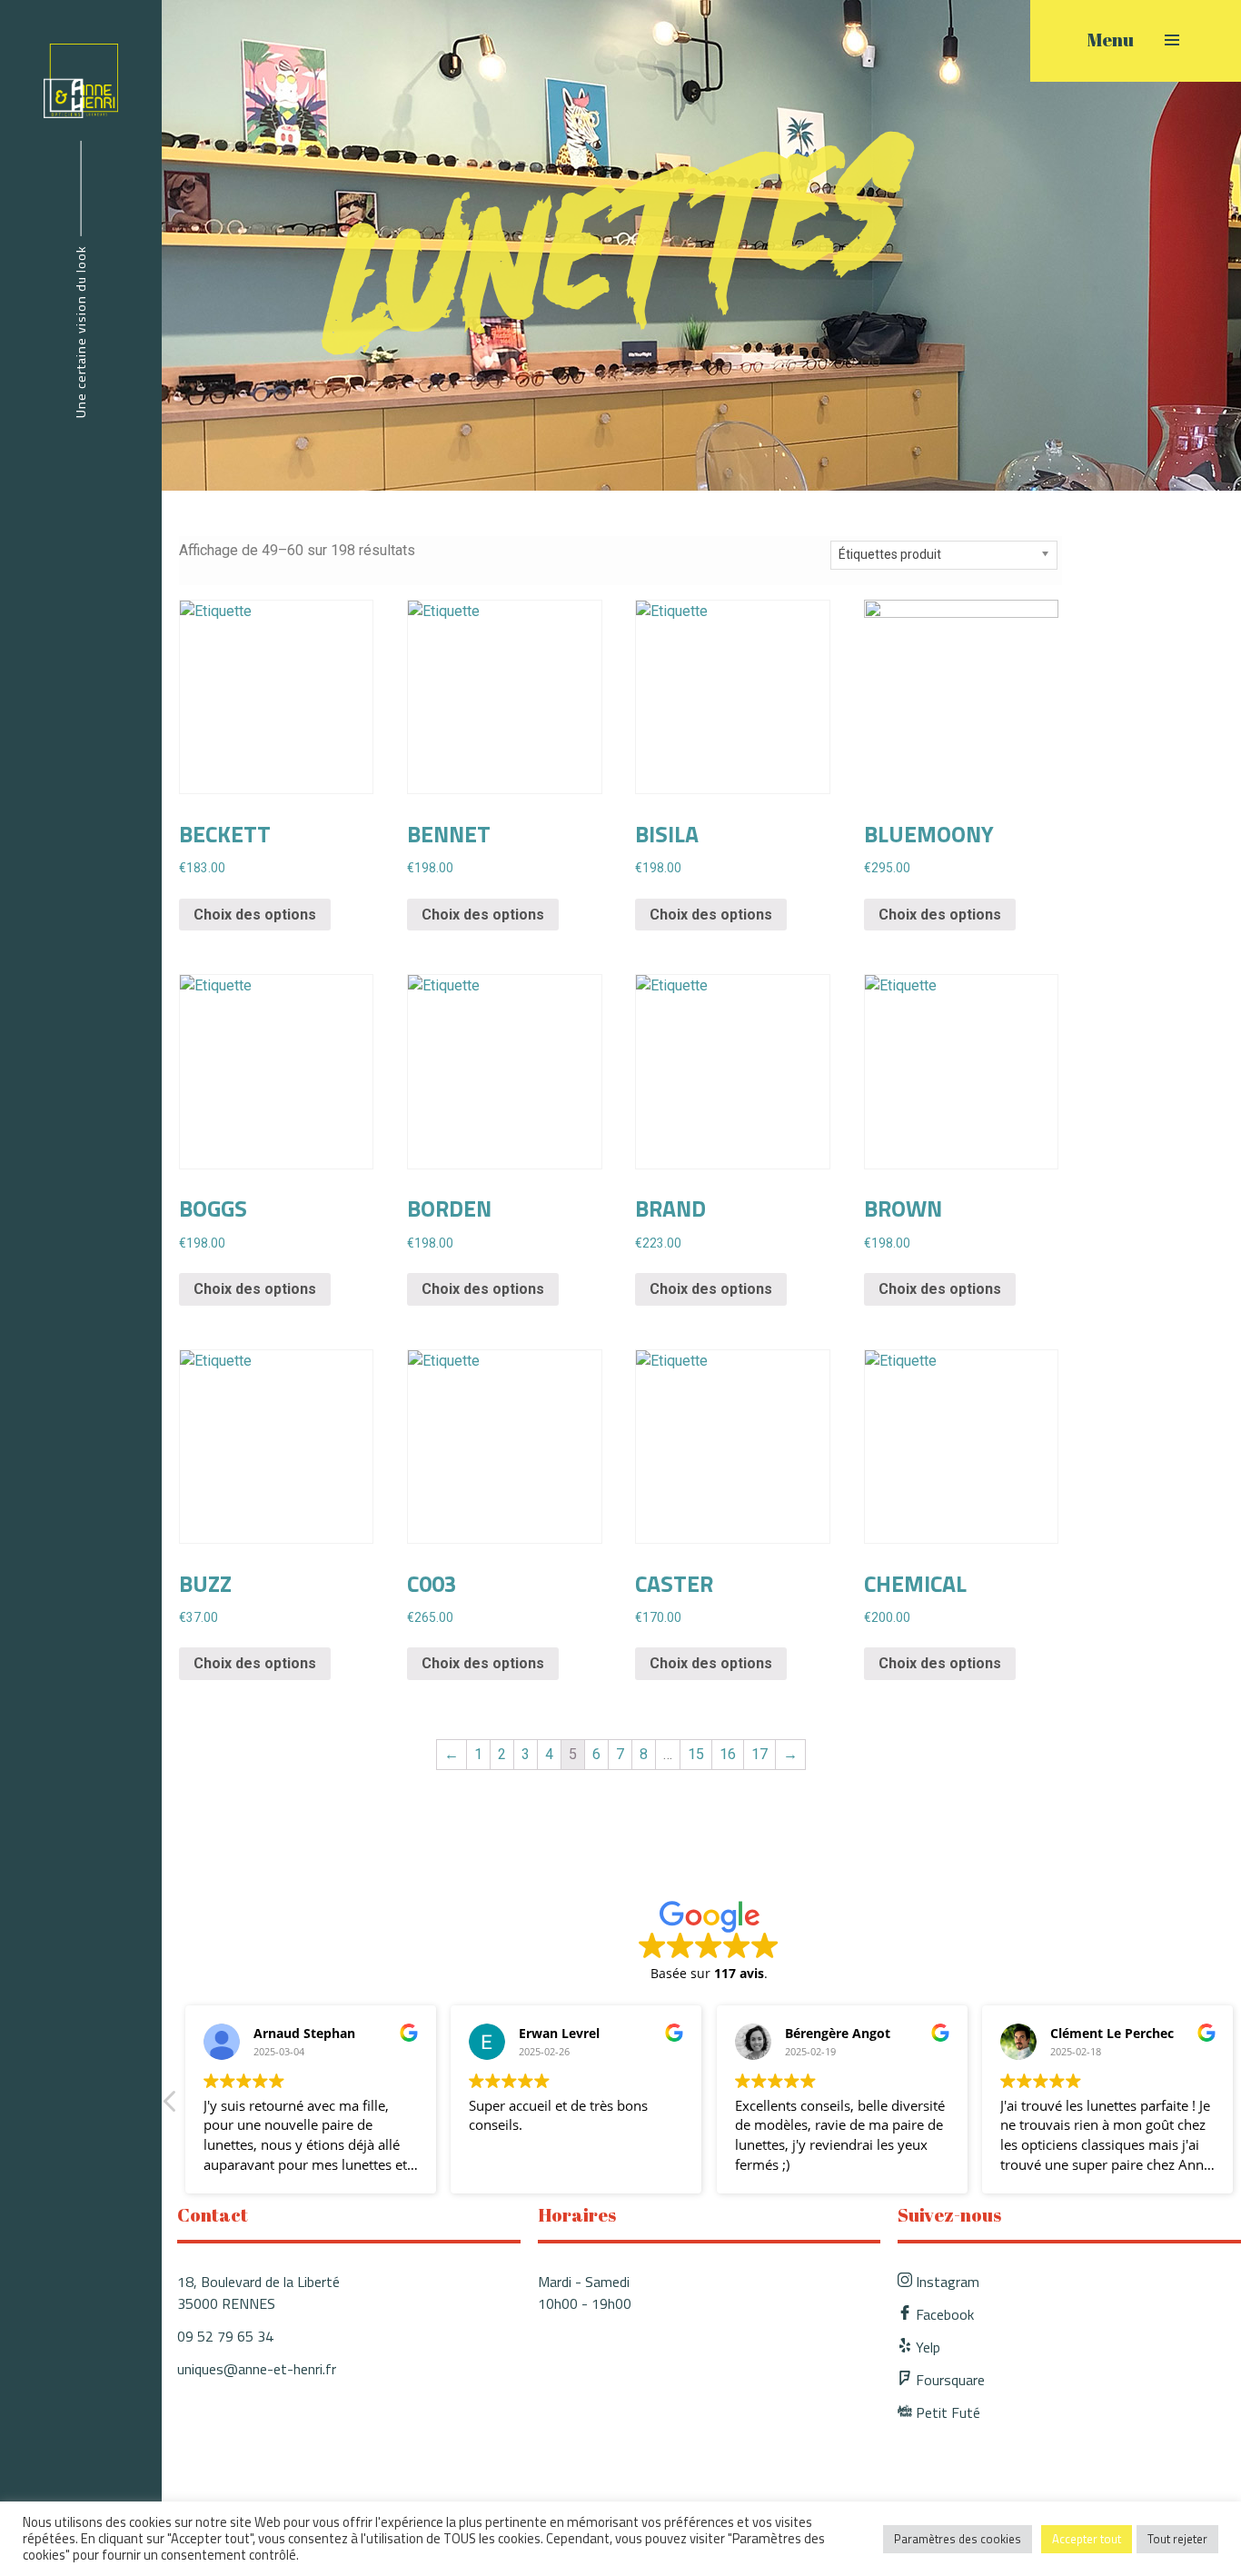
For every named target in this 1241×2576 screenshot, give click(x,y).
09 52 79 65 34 (225, 2336)
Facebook (943, 2314)
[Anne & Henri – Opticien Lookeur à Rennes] (81, 79)
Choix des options (255, 915)
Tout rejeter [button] (1177, 2539)
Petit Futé (946, 2412)
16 (728, 1754)
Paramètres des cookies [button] (958, 2539)
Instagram (946, 2282)
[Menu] (1172, 40)
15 (696, 1754)
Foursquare (948, 2380)
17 (759, 1754)
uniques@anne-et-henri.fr (257, 2369)
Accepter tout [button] (1087, 2539)
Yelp (926, 2347)
